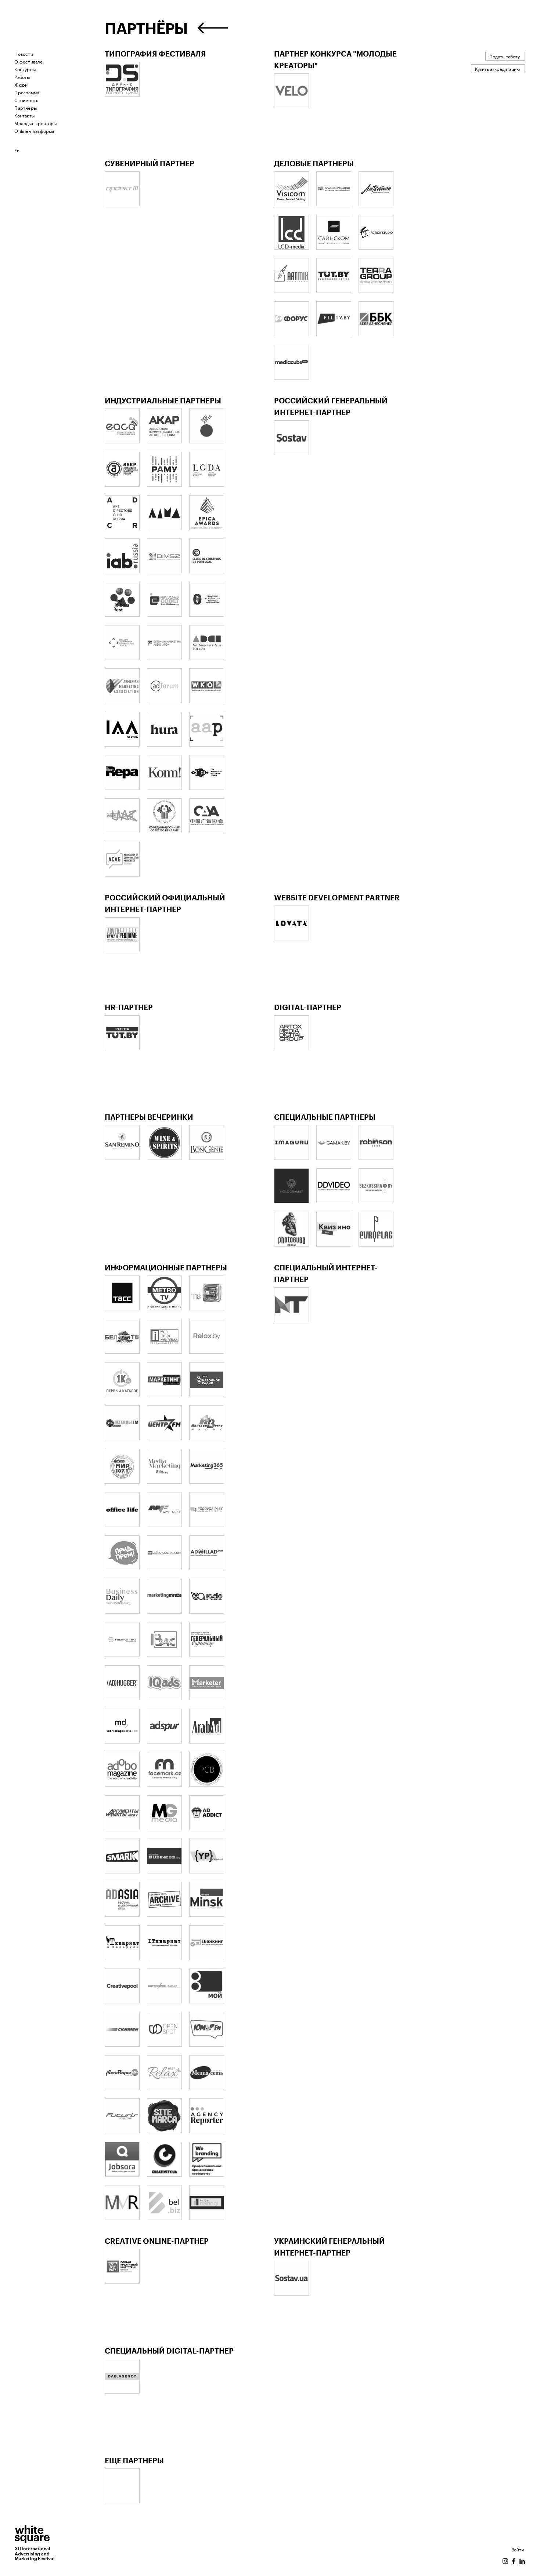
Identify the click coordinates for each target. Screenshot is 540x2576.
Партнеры (26, 107)
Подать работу (505, 56)
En (17, 150)
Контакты (24, 115)
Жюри (21, 84)
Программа (27, 92)
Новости (24, 53)
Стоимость (26, 100)
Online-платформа (34, 130)
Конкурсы (25, 69)
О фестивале (28, 61)
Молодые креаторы (35, 123)
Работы (22, 77)
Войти (518, 2549)
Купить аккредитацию (497, 68)
